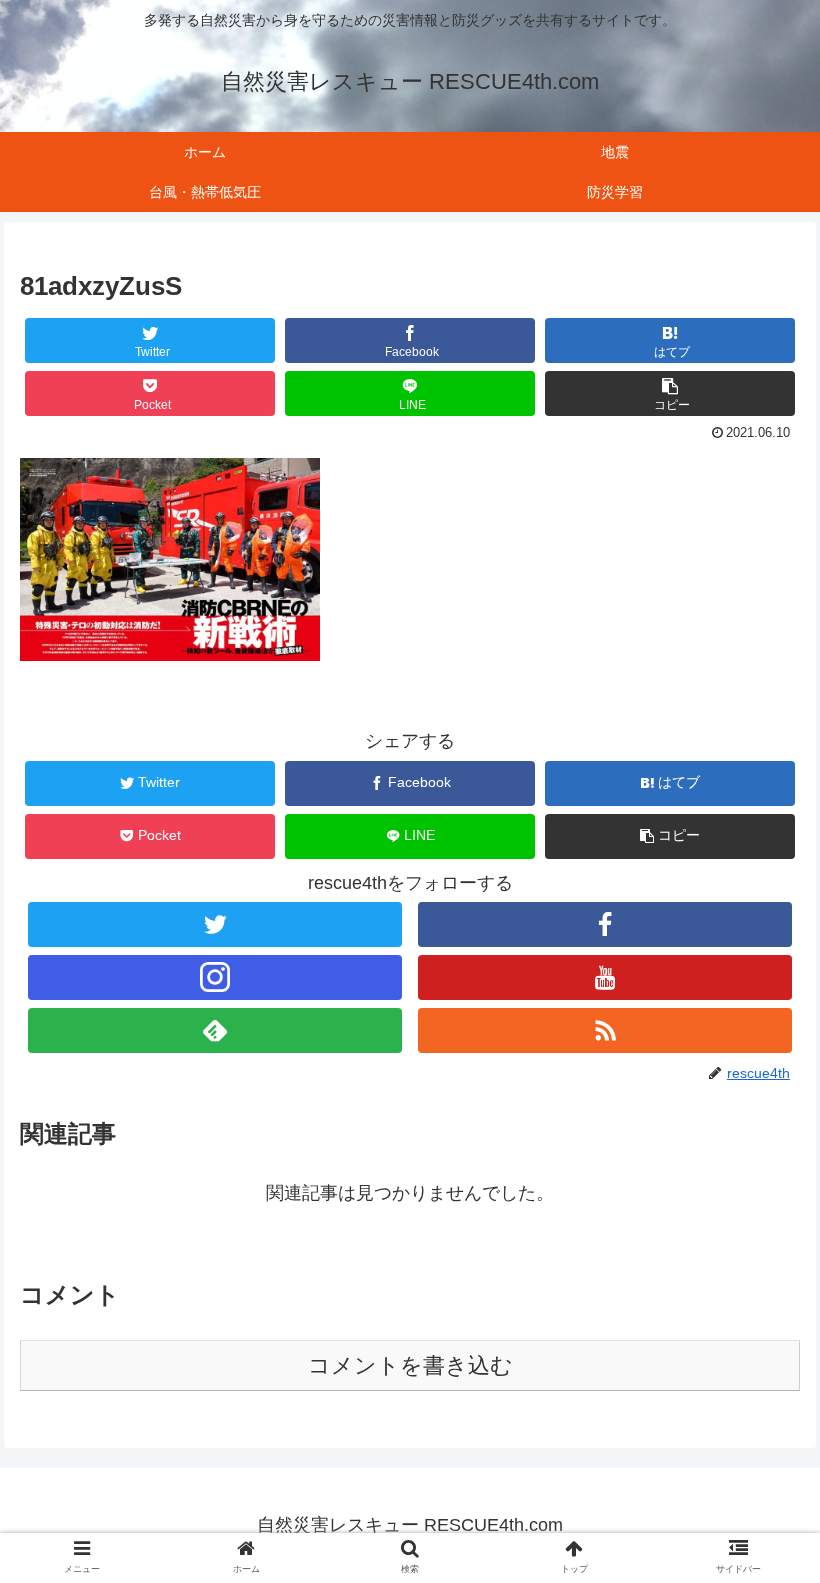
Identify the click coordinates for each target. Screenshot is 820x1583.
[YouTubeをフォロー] (605, 977)
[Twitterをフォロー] (215, 924)
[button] (670, 393)
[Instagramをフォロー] (215, 977)
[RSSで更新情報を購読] (605, 1030)
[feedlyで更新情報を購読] (215, 1030)
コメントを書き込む (410, 1365)
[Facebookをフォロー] (605, 924)
